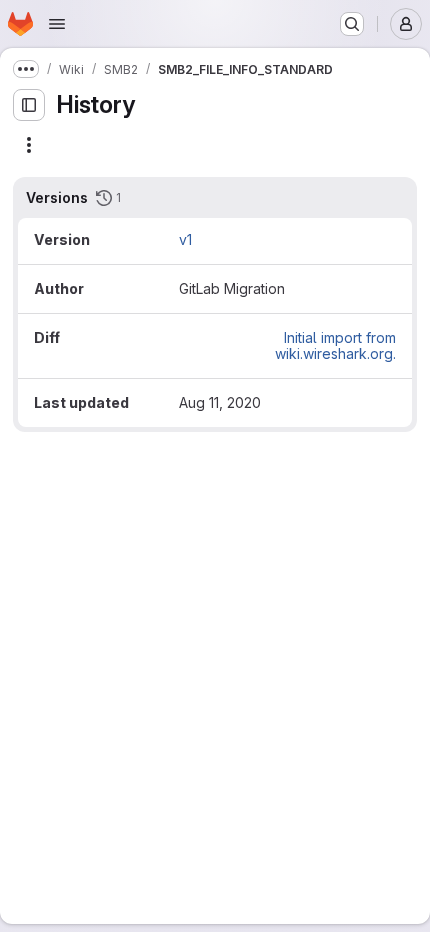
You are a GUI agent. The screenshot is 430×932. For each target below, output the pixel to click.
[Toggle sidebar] (29, 105)
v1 (185, 239)
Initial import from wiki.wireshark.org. (335, 345)
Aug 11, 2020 (220, 402)
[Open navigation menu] (57, 24)
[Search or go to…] (352, 24)
